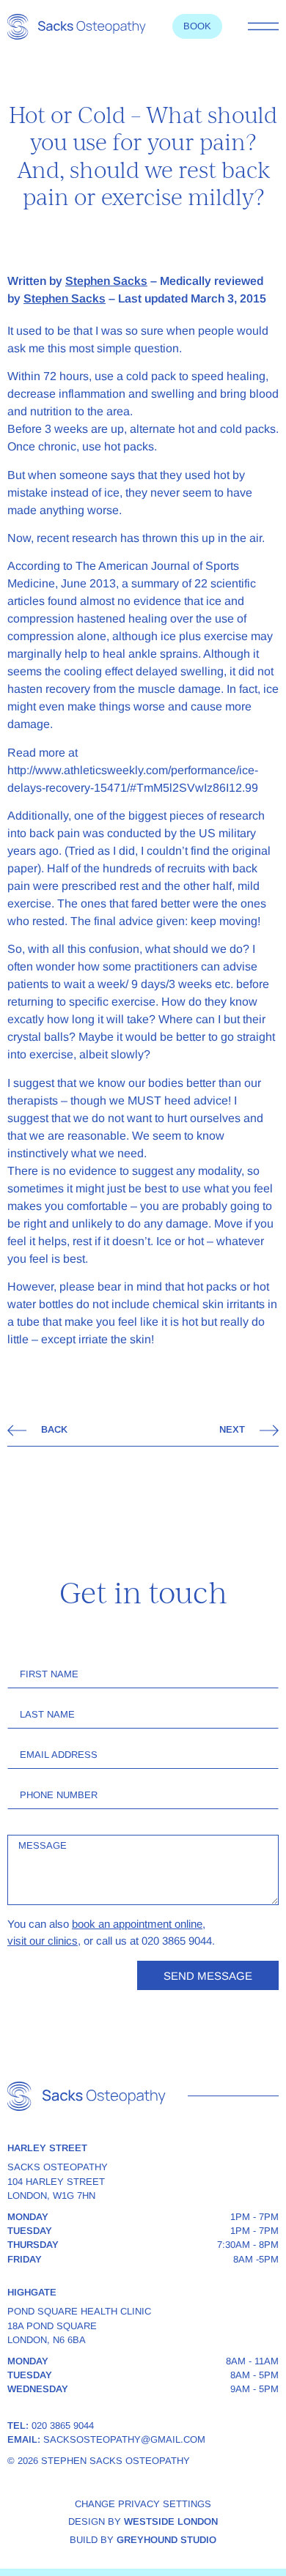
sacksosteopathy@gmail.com (124, 2439)
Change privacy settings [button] (143, 2504)
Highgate (32, 2292)
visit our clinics (43, 1941)
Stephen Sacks (106, 281)
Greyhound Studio (166, 2540)
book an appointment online (137, 1924)
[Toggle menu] (263, 26)
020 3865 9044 (63, 2425)
